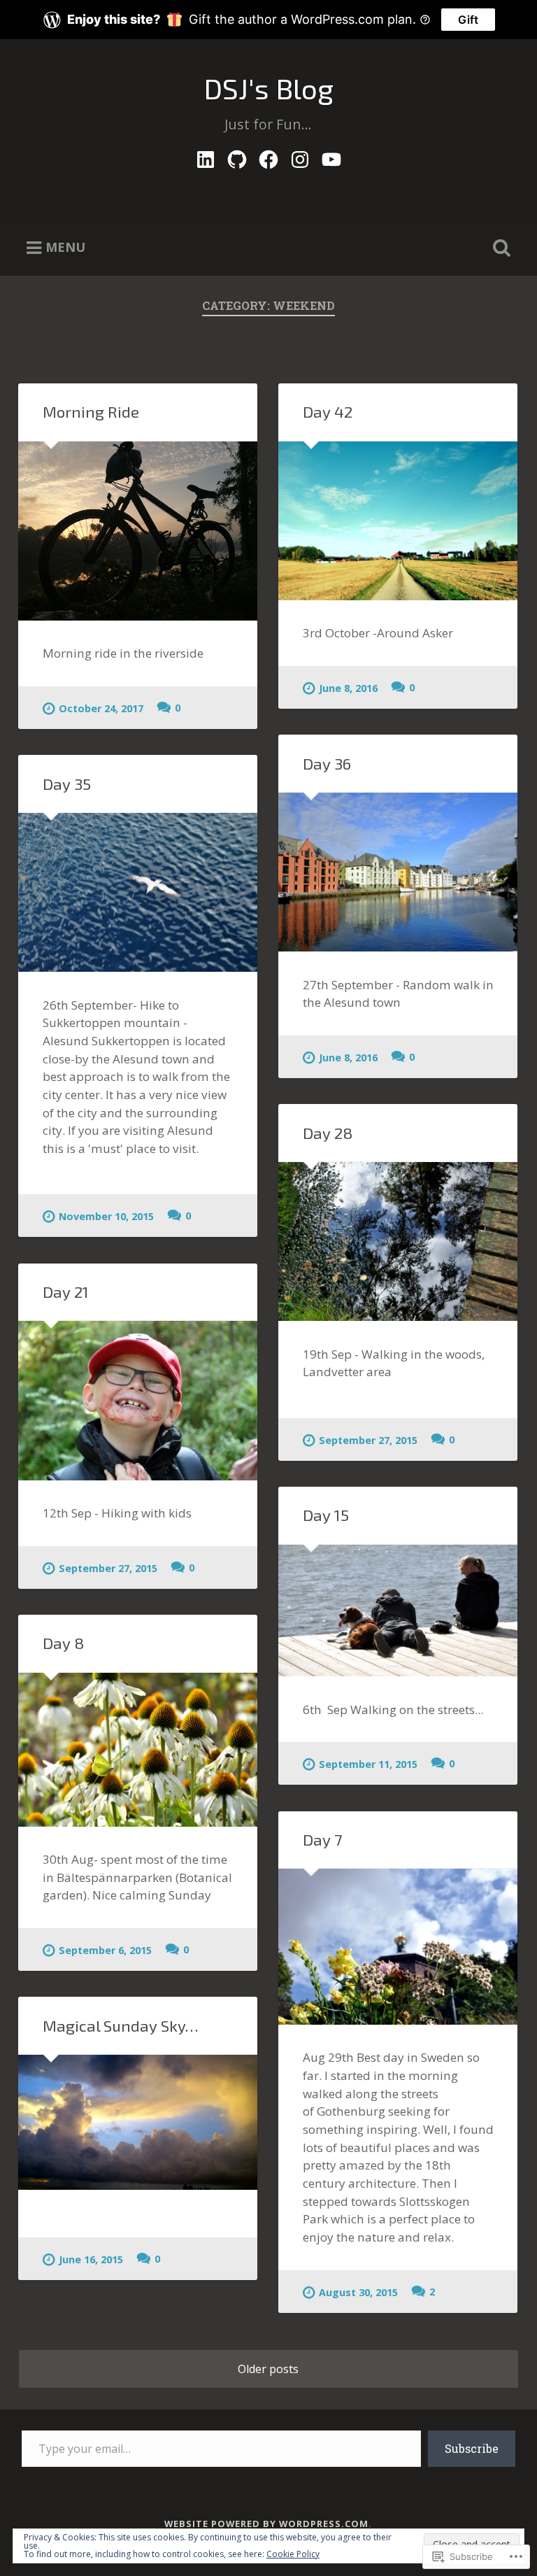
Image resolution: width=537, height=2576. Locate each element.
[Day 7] (398, 1947)
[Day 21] (138, 1400)
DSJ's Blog (268, 88)
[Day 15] (398, 1611)
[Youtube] (331, 156)
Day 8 (64, 1643)
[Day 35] (138, 892)
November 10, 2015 (106, 1216)
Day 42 (328, 412)
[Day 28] (398, 1241)
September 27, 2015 (368, 1440)
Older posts (268, 2369)
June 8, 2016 (348, 688)
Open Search (499, 248)
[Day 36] (398, 872)
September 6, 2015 (105, 1950)
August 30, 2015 (358, 2292)
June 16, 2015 (91, 2259)
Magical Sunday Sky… (121, 2026)
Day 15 (326, 1515)
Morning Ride (91, 412)
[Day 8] (138, 1750)
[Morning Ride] (138, 531)
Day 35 (67, 784)
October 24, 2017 (101, 708)
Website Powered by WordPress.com (266, 2524)
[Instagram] (300, 156)
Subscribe (472, 2448)
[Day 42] (398, 521)
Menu (65, 247)
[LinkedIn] (206, 156)
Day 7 (323, 1840)
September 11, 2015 (368, 1764)
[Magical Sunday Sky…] (138, 2122)
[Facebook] (268, 156)
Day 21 (66, 1292)
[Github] (237, 156)
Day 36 (327, 764)
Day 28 (328, 1133)
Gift (468, 20)
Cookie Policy (293, 2554)
